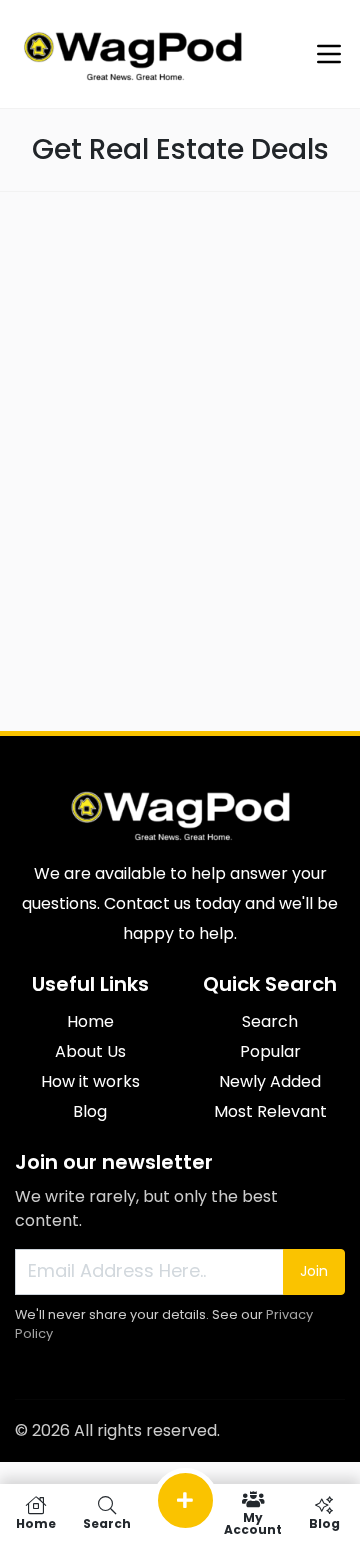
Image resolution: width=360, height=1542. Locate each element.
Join (314, 1271)
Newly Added (270, 1081)
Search (270, 1021)
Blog (90, 1111)
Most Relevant (270, 1111)
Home (90, 1021)
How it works (90, 1081)
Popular (270, 1051)
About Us (90, 1051)
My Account (253, 1522)
